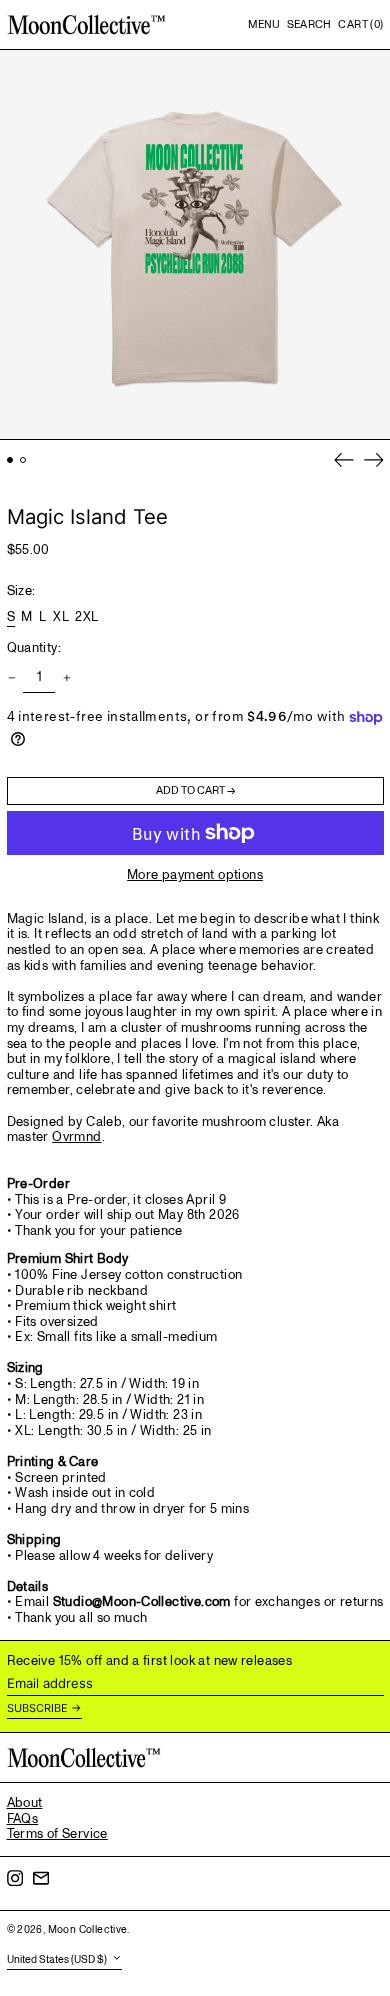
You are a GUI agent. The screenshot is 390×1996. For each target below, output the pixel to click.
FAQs (23, 1819)
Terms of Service (57, 1834)
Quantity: (34, 649)
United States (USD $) (58, 1960)
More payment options (195, 876)
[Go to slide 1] (10, 460)
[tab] (195, 1269)
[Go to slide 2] (23, 460)
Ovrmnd (76, 1137)
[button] (309, 25)
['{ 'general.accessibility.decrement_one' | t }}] (11, 678)
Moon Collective (88, 1930)
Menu (264, 24)
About (25, 1803)
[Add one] (66, 678)
